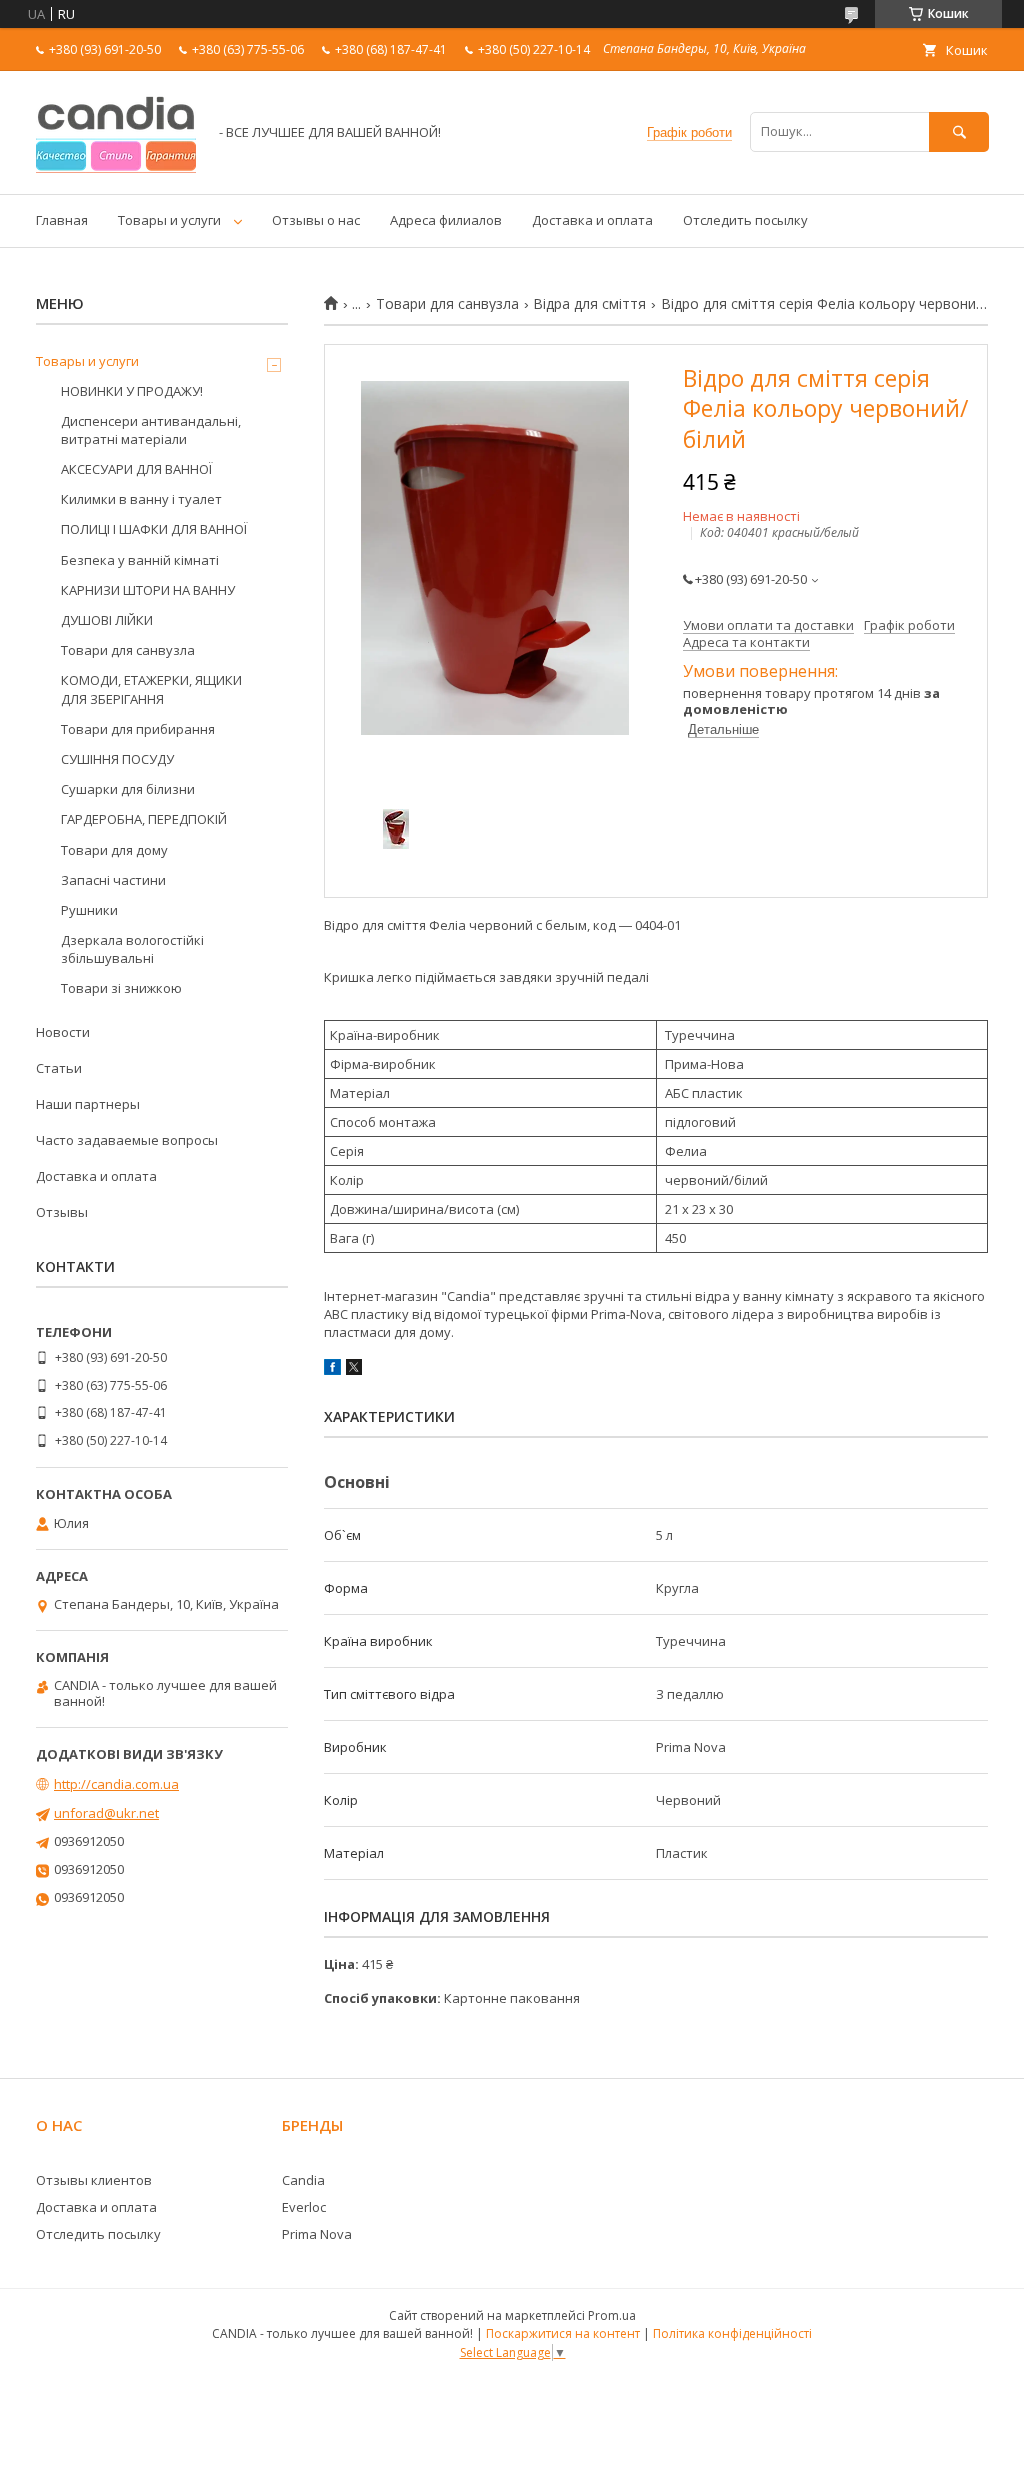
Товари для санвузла (447, 304)
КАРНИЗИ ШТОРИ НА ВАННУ (148, 590)
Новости (63, 1032)
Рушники (89, 910)
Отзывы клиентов (94, 2180)
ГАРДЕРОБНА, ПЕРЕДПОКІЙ (144, 819)
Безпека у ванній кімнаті (140, 560)
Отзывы (62, 1212)
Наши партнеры (88, 1104)
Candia (303, 2180)
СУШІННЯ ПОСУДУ (117, 759)
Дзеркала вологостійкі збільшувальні (132, 949)
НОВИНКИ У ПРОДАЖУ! (132, 391)
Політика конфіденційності (732, 2333)
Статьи (59, 1068)
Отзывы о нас (316, 220)
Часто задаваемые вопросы (127, 1140)
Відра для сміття (589, 304)
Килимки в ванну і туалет (141, 499)
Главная (62, 220)
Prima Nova (317, 2234)
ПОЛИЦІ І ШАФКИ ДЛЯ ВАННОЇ (154, 529)
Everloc (304, 2207)
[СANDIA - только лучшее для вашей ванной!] (116, 168)
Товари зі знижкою (121, 988)
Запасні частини (113, 880)
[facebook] (332, 1370)
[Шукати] (959, 131)
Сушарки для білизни (128, 789)
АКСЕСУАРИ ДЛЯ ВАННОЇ (136, 469)
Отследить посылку (745, 220)
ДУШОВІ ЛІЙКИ (107, 620)
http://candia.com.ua (116, 1784)
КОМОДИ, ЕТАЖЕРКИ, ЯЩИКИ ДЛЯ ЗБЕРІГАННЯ (151, 689)
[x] (354, 1370)
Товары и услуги (169, 220)
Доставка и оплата (592, 220)
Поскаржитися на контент (563, 2333)
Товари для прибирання (138, 729)
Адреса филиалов (446, 220)
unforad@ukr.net (106, 1813)
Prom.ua (612, 2315)
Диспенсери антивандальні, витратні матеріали (151, 430)
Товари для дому (114, 850)
